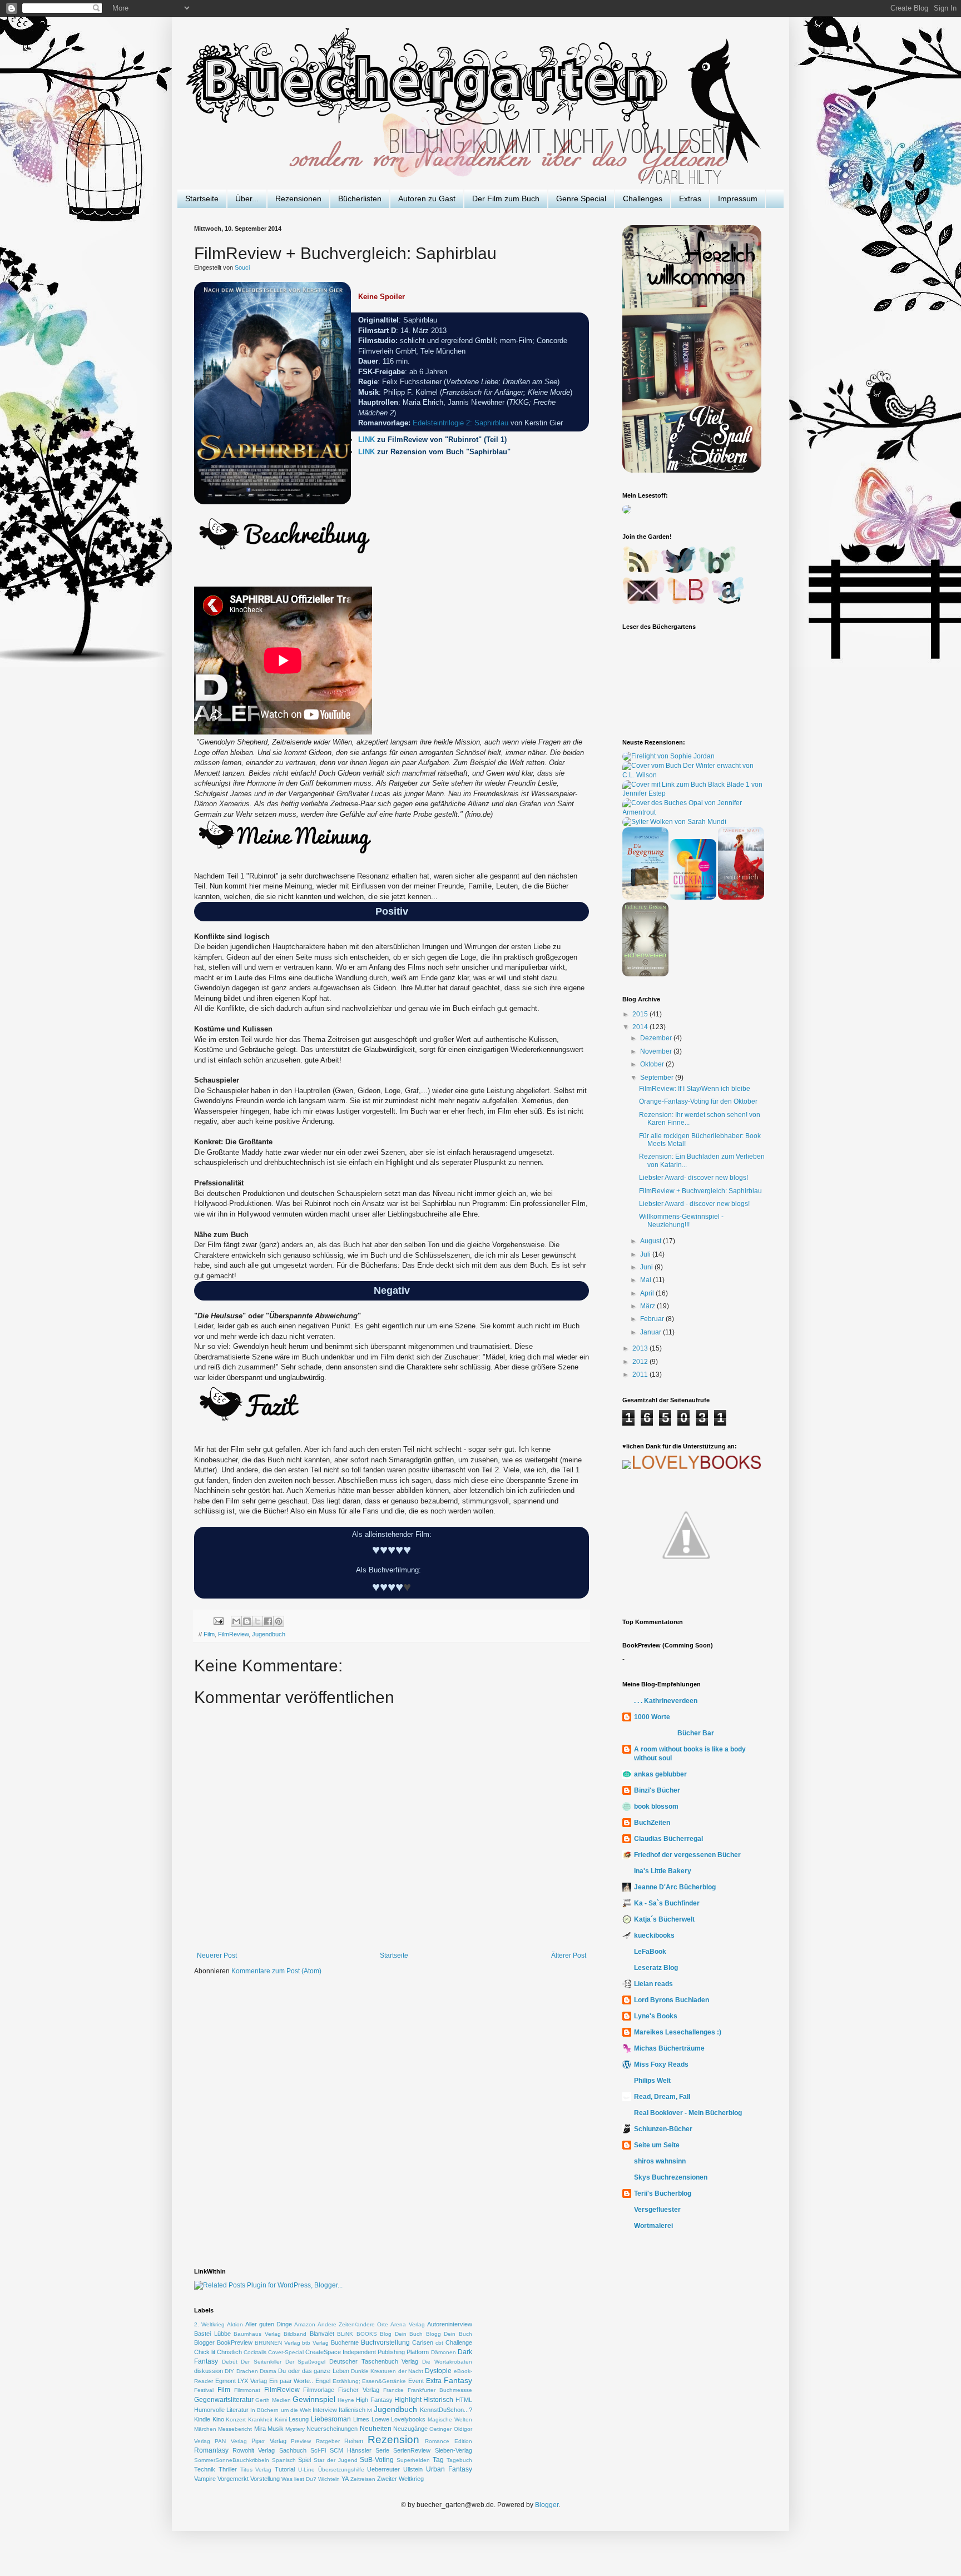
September (658, 1078)
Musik (276, 2429)
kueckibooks (654, 1935)
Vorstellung (265, 2479)
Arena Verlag (407, 2324)
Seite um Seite (657, 2145)
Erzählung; (346, 2381)
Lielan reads (653, 1984)
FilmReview (233, 1634)
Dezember (657, 1038)
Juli (646, 1254)
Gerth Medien (273, 2400)
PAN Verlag (231, 2441)
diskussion (209, 2371)
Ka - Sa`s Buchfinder (667, 1903)
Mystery (295, 2429)
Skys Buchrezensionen (671, 2177)
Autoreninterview (450, 2324)
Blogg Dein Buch (449, 2334)
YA (345, 2479)
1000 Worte (652, 1717)
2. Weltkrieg (209, 2324)
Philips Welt (652, 2081)
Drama (268, 2371)
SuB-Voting (377, 2460)
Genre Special (581, 198)
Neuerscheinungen (332, 2429)
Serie (382, 2450)
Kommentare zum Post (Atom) (276, 1971)
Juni (647, 1267)
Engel (323, 2381)
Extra (434, 2381)
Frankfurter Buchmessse (440, 2390)
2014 (641, 1027)
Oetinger (440, 2429)
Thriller (228, 2469)
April (648, 1293)
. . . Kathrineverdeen (666, 1701)
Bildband (295, 2334)
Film (209, 1634)
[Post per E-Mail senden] (218, 1620)
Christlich (229, 2352)
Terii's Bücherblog (663, 2193)
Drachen (247, 2371)
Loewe (380, 2419)
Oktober (653, 1064)
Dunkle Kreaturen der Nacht (387, 2371)
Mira (260, 2429)
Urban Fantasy (449, 2469)
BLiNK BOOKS (357, 2334)
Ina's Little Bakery (663, 1871)
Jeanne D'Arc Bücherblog (675, 1887)
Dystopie (438, 2371)
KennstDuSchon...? (446, 2410)
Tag (438, 2460)
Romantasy (211, 2450)
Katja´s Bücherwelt (664, 1919)
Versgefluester (657, 2210)
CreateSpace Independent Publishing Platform (367, 2352)
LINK (368, 440)
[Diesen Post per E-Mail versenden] (236, 1621)
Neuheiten (376, 2429)
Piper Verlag (269, 2441)
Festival (204, 2390)
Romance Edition (448, 2441)
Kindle (202, 2419)
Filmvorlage (319, 2390)
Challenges (643, 198)
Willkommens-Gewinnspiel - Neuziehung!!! (681, 1220)
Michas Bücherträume (669, 2048)
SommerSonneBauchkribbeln (232, 2460)
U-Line (306, 2470)
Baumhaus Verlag (257, 2334)
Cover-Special (286, 2352)
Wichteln (329, 2479)
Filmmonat (247, 2390)
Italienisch (352, 2410)
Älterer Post (569, 1955)
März (648, 1306)
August (652, 1241)
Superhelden (413, 2460)
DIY (229, 2371)
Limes (361, 2419)
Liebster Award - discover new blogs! (694, 1204)
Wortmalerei (653, 2226)
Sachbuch (293, 2450)
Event (416, 2381)
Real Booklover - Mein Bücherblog (688, 2113)
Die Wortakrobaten (447, 2362)
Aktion (235, 2324)
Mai (647, 1280)
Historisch (438, 2400)
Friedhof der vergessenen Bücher (687, 1855)
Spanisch (284, 2460)
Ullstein (413, 2469)
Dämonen (444, 2352)
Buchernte (345, 2342)
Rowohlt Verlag (254, 2450)
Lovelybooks (408, 2419)
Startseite (202, 198)
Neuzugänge (410, 2429)
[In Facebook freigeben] (268, 1621)
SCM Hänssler (351, 2450)
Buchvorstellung (385, 2342)
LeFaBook (650, 1952)
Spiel (304, 2460)
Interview (325, 2410)
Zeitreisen (363, 2479)
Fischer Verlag (359, 2390)
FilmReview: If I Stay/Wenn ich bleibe (695, 1089)
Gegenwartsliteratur (224, 2400)
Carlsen (423, 2342)
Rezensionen (298, 198)
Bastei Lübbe (212, 2334)
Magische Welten (450, 2419)
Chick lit (205, 2352)
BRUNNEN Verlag (278, 2343)
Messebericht (235, 2429)
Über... (247, 198)
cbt (439, 2343)
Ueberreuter (383, 2469)
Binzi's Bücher (657, 1790)
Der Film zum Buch (506, 198)
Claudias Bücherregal (668, 1839)
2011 (641, 1374)
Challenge (459, 2342)
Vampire (205, 2479)
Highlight (408, 2400)
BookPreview (235, 2342)
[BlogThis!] (247, 1621)
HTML (464, 2400)
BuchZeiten (652, 1823)
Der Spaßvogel (306, 2362)
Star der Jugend (335, 2460)
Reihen (354, 2441)
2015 (641, 1014)
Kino (218, 2419)
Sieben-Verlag (454, 2450)
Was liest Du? (299, 2479)
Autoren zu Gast (427, 198)
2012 (641, 1362)
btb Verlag (315, 2343)
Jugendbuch (269, 1634)
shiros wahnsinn (660, 2161)
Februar (653, 1319)
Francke (393, 2390)
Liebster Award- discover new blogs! (693, 1178)
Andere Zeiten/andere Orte (353, 2324)
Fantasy (458, 2380)
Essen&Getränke (384, 2381)
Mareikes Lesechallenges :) (678, 2032)
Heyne (346, 2400)
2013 (641, 1348)
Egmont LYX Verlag (241, 2381)
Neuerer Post (217, 1955)
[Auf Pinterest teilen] (279, 1621)
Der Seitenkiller (261, 2362)
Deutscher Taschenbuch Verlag (374, 2361)
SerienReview (412, 2450)
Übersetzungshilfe (341, 2470)
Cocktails (255, 2352)
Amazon (305, 2324)
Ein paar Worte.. (291, 2381)
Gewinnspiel (314, 2399)
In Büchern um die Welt (281, 2410)
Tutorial (285, 2469)
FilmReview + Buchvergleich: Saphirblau (700, 1191)
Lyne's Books (656, 2016)
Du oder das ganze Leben (313, 2371)
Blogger (204, 2342)
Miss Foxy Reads (661, 2064)
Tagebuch (459, 2460)
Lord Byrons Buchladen (672, 2000)
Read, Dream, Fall (662, 2097)
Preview (301, 2441)
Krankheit (260, 2419)
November (657, 1051)
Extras (690, 198)
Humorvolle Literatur (221, 2410)
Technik (205, 2469)
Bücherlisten (360, 198)
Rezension (393, 2439)
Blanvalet (322, 2334)
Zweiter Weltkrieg (400, 2479)
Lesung (299, 2419)
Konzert (236, 2419)
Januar (652, 1332)
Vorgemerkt (233, 2479)
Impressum (738, 198)
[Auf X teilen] (257, 1621)
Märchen (205, 2429)
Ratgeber (328, 2441)
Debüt (230, 2362)
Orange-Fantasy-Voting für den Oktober (698, 1101)
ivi (370, 2410)
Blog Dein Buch (401, 2334)
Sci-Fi (318, 2450)
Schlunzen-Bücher (663, 2129)
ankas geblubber (660, 1774)
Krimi (281, 2419)
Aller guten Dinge (269, 2324)
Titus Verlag (256, 2470)
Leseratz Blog (656, 1968)
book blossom (656, 1806)
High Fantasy (374, 2400)
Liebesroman (331, 2419)
